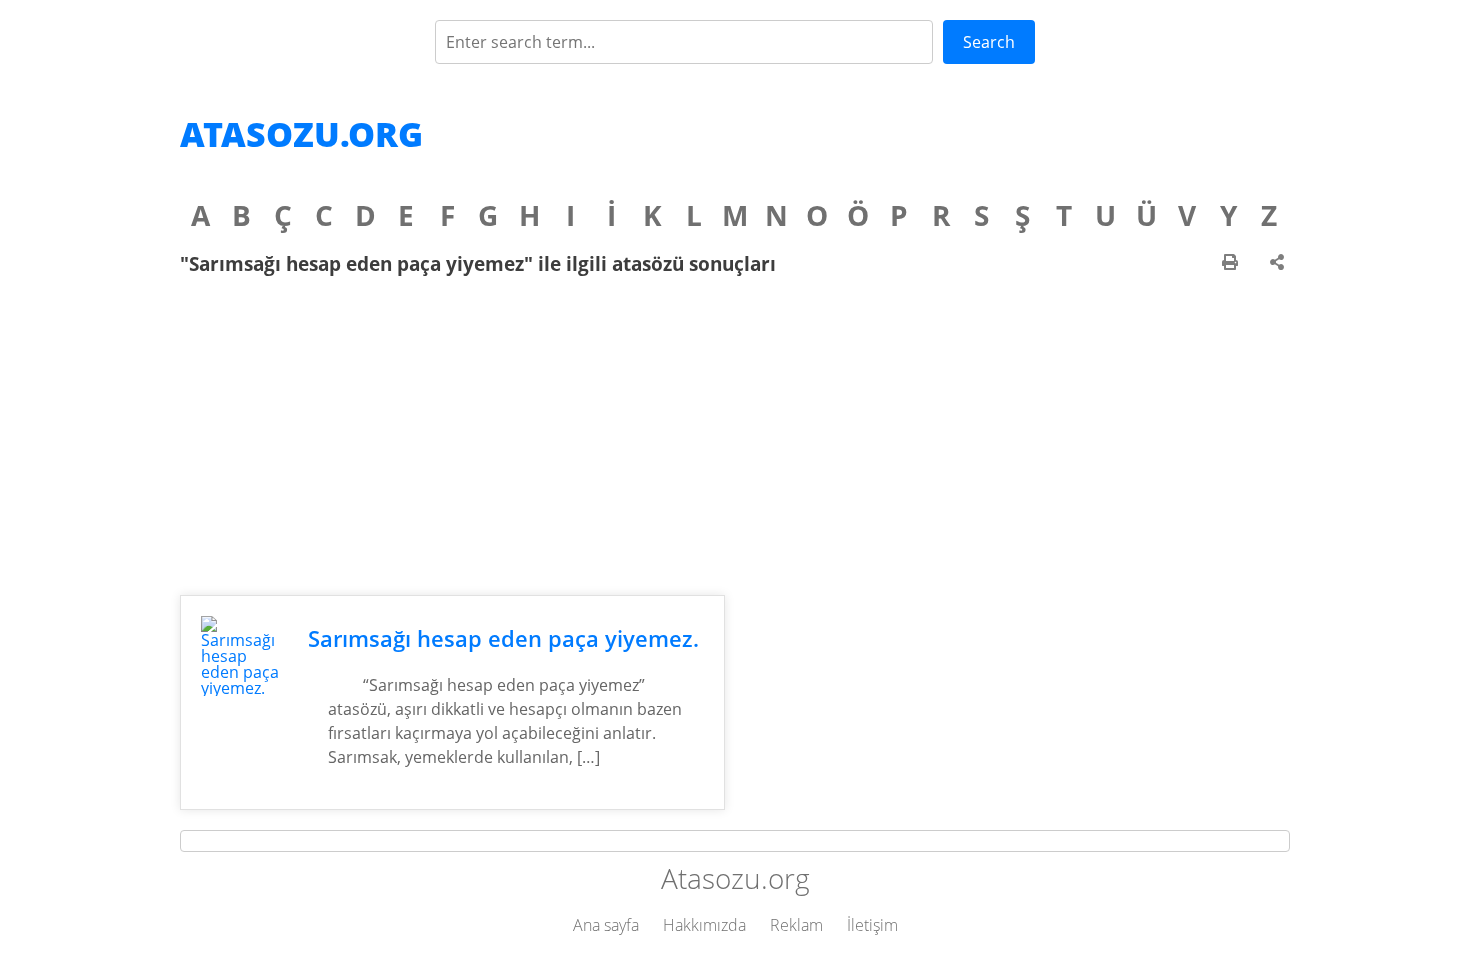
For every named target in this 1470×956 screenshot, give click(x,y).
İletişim (872, 925)
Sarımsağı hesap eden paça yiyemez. (503, 638)
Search (989, 42)
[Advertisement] (735, 435)
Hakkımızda (704, 925)
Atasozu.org (301, 134)
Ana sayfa (606, 925)
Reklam (796, 925)
